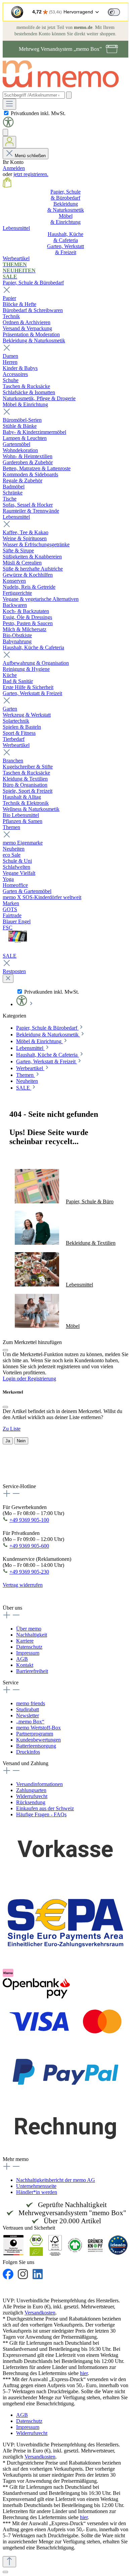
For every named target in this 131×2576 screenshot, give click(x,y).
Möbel (73, 1326)
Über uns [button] (12, 1608)
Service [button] (11, 1682)
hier (84, 2373)
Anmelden (14, 168)
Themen (11, 827)
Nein (21, 1441)
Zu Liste (12, 1429)
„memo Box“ (30, 1722)
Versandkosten (40, 2313)
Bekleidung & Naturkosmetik (34, 340)
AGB (22, 1659)
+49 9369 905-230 (29, 1572)
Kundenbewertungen (38, 1740)
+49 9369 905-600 (29, 1546)
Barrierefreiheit (32, 1671)
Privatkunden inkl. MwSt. (38, 113)
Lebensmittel (16, 517)
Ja (8, 1441)
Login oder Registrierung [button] (29, 1379)
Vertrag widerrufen (23, 1585)
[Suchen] (69, 95)
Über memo (29, 1629)
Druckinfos (28, 1752)
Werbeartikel (16, 745)
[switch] (114, 12)
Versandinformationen (39, 1784)
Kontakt (25, 1665)
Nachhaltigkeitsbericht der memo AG (56, 2180)
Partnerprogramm (35, 1734)
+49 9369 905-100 (29, 1520)
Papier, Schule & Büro (90, 1201)
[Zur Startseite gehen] (64, 88)
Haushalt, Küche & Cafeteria (33, 647)
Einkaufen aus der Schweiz (45, 1808)
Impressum (28, 1653)
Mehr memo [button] (16, 2159)
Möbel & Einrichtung (25, 404)
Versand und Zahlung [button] (26, 1763)
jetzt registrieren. (31, 174)
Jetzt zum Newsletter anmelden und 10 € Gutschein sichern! (57, 1475)
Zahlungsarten (31, 1790)
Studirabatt (28, 1709)
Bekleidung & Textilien (91, 1243)
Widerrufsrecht (32, 1796)
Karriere (25, 1641)
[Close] (5, 1350)
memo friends (31, 1703)
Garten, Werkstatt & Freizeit (32, 693)
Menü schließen (30, 156)
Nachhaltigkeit (32, 1635)
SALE (10, 956)
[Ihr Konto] (9, 142)
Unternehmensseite (36, 2186)
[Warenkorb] (7, 186)
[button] (8, 126)
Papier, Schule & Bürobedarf (33, 283)
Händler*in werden (37, 2192)
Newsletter (28, 1715)
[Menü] (9, 104)
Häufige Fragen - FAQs (41, 1814)
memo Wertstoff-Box (38, 1728)
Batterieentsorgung (36, 1746)
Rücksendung (31, 1802)
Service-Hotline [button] (19, 1486)
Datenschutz (29, 1647)
